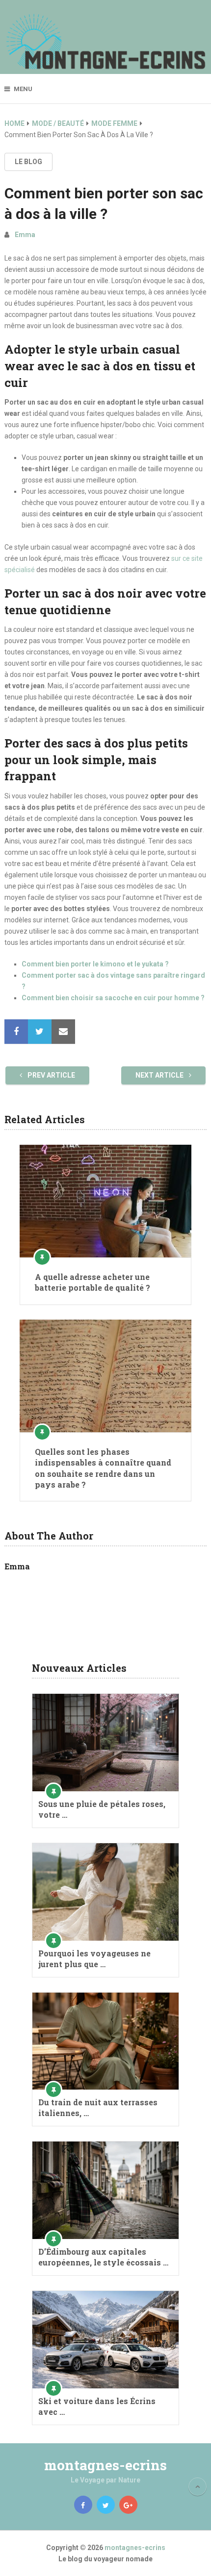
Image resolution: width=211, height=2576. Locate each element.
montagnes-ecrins (105, 2465)
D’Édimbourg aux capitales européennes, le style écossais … (103, 2257)
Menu (23, 89)
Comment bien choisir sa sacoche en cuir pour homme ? (113, 998)
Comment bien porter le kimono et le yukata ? (95, 964)
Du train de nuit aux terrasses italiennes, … (98, 2107)
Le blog (28, 162)
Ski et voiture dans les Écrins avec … (97, 2406)
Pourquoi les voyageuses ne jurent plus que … (94, 1959)
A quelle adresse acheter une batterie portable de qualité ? (92, 1282)
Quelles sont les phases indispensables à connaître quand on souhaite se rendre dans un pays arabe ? (103, 1468)
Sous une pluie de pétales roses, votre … (102, 1809)
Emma (25, 235)
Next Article (160, 1075)
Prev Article (51, 1075)
